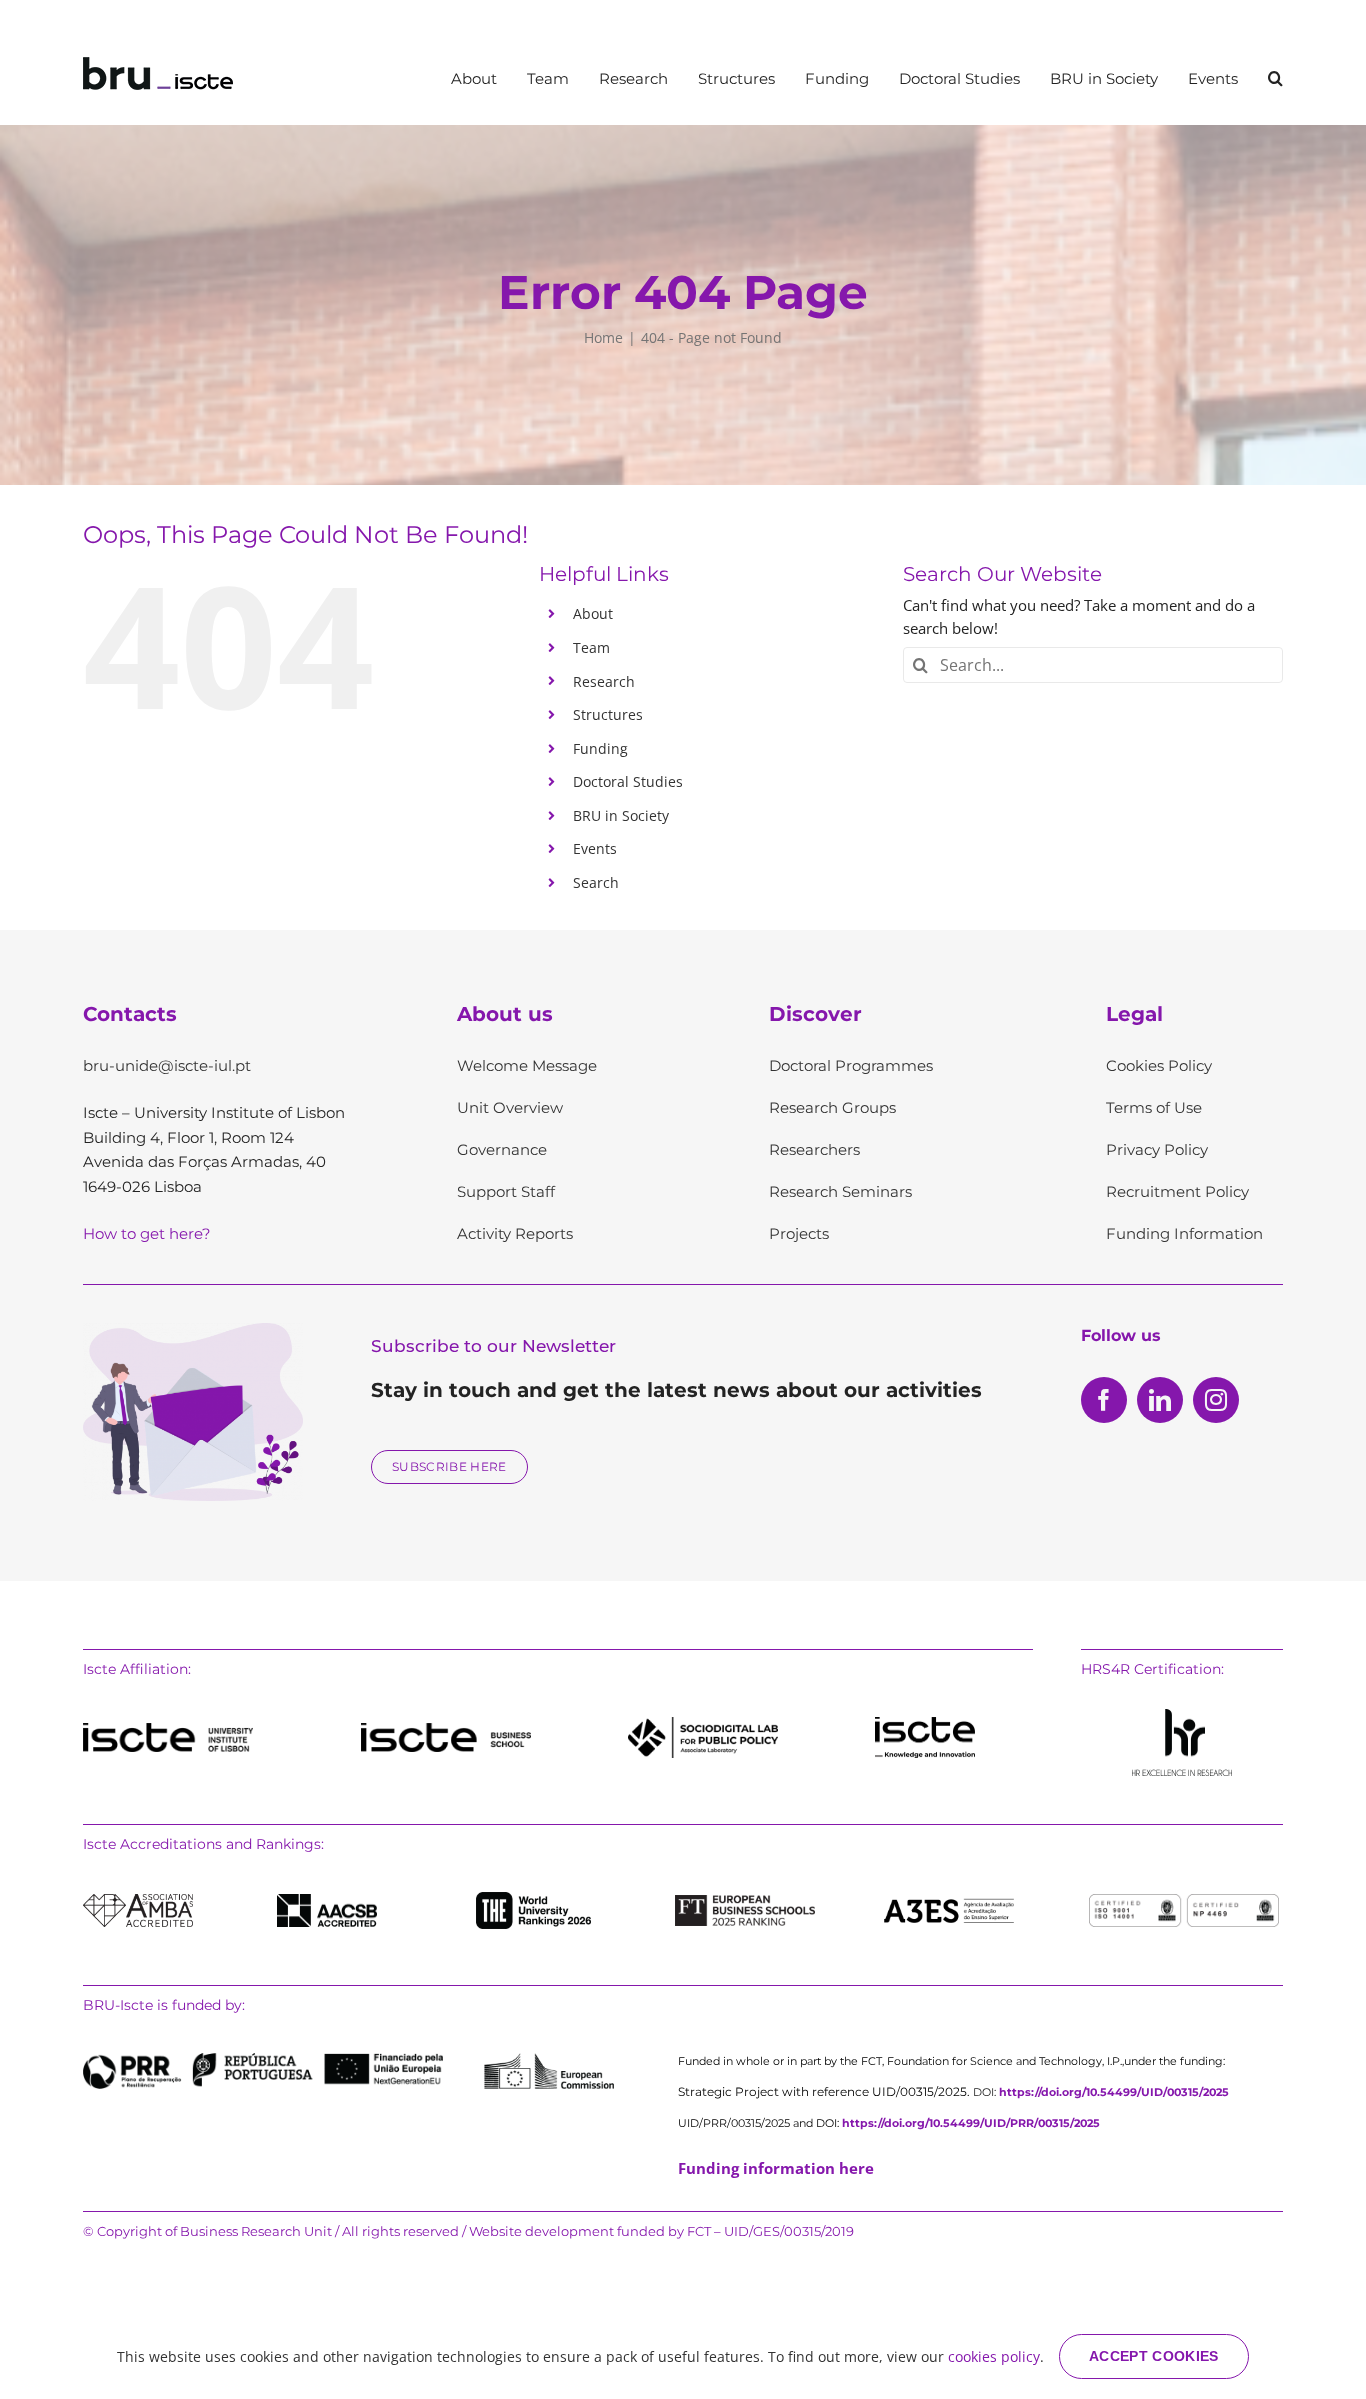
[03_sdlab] (703, 1724)
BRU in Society (621, 815)
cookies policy (994, 2356)
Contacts (130, 1014)
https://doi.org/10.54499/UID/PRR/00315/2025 (971, 2123)
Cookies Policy (1159, 1065)
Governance (502, 1149)
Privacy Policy (1157, 1149)
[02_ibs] (446, 1730)
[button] (1275, 78)
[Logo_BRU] (158, 64)
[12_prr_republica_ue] (263, 2060)
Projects (799, 1233)
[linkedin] (1160, 1400)
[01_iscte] (168, 1730)
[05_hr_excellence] (1182, 1716)
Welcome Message (527, 1065)
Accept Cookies (1154, 2356)
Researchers (814, 1149)
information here (776, 2168)
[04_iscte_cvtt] (925, 1724)
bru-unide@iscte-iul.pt (167, 1065)
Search (596, 882)
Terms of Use (1154, 1107)
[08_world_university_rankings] (533, 1899)
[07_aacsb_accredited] (327, 1901)
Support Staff (506, 1191)
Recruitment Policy (1177, 1191)
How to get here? (147, 1233)
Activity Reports (515, 1233)
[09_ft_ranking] (745, 1902)
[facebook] (1104, 1400)
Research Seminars (840, 1191)
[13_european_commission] (549, 2060)
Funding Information (1184, 1233)
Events (595, 848)
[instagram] (1216, 1400)
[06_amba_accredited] (138, 1901)
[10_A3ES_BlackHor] (949, 1900)
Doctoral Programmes (851, 1065)
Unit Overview (510, 1107)
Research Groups (832, 1107)
